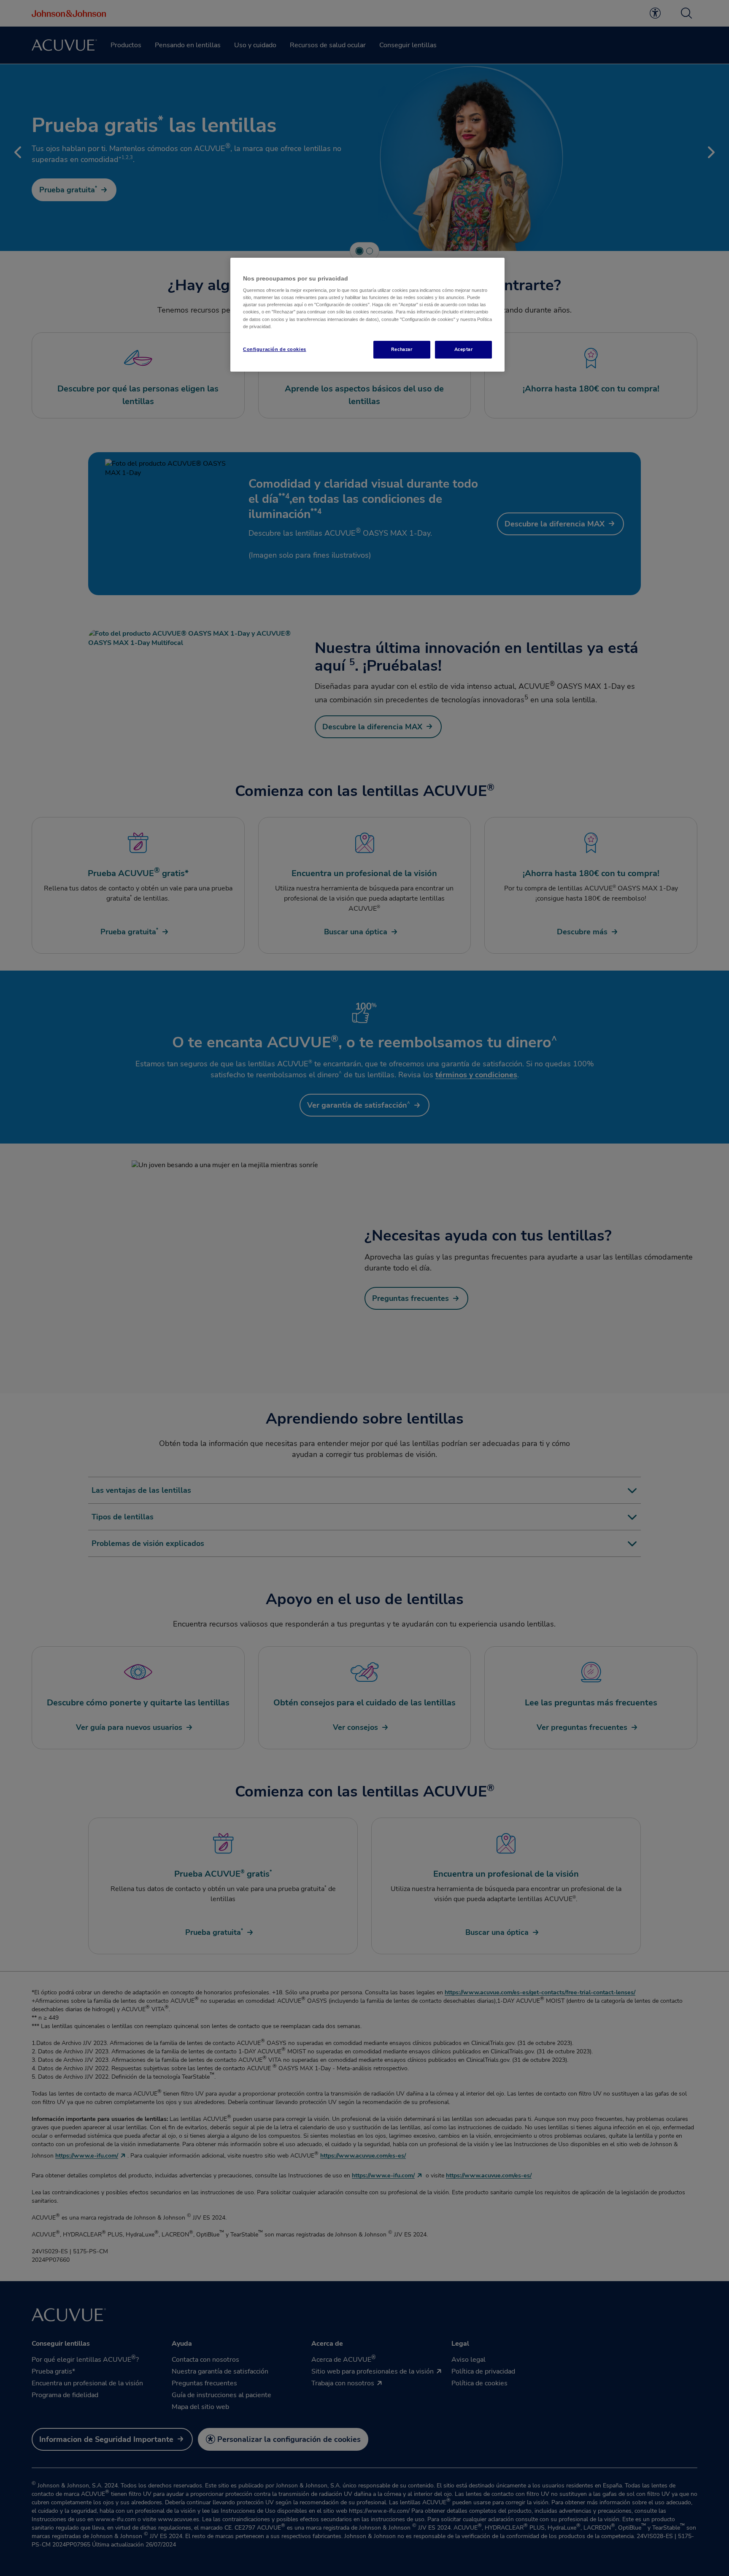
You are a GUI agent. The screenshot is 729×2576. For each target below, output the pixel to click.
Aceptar (464, 349)
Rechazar (402, 349)
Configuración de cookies (275, 349)
